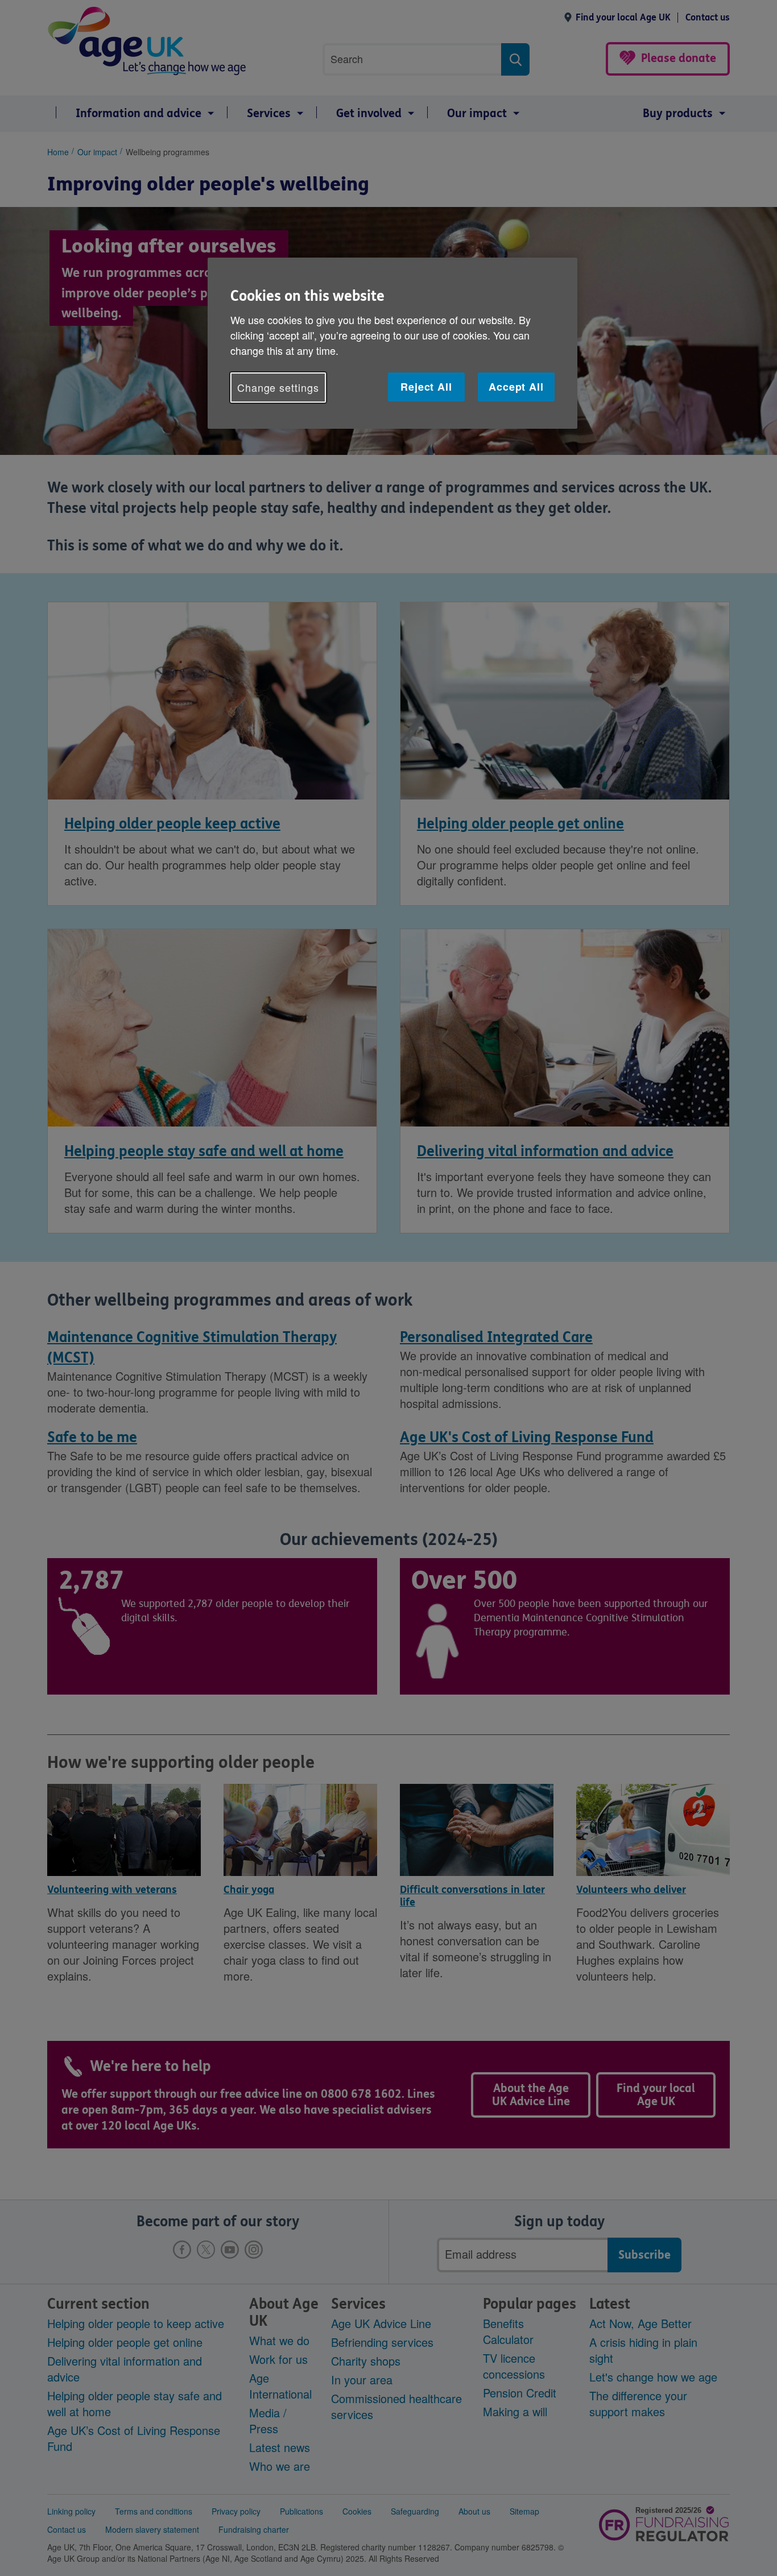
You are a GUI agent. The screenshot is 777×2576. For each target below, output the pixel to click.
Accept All (516, 387)
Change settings (278, 387)
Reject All (426, 387)
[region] (392, 343)
